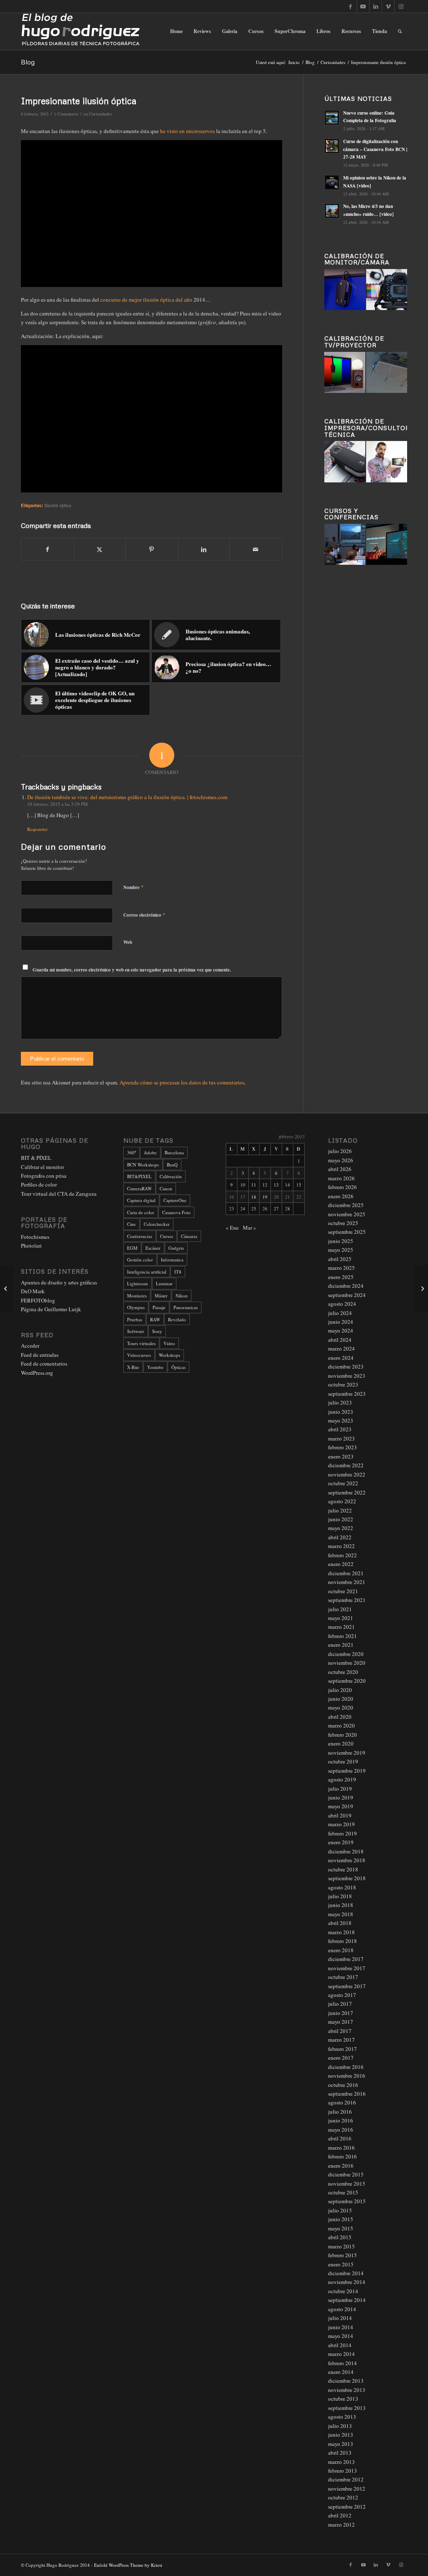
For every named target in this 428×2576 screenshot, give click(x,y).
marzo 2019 (341, 1824)
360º (131, 1152)
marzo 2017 (341, 2040)
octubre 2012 (343, 2497)
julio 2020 (340, 1690)
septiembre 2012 (347, 2507)
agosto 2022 (342, 1501)
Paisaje (159, 1307)
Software (136, 1331)
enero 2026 (341, 1196)
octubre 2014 (343, 2291)
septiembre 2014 (347, 2300)
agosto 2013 (342, 2417)
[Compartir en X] (100, 549)
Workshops (169, 1355)
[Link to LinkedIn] (376, 6)
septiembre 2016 (347, 2094)
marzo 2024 (341, 1348)
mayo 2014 (341, 2336)
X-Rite (133, 1367)
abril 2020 (340, 1717)
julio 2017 (340, 2004)
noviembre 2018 (347, 1860)
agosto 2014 (342, 2309)
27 (276, 1209)
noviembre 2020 (347, 1663)
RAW (155, 1319)
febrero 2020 (343, 1735)
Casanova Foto (176, 1212)
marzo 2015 (341, 2246)
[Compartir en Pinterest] (152, 549)
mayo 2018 (341, 1914)
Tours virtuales (141, 1343)
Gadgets (176, 1248)
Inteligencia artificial (147, 1272)
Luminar (164, 1283)
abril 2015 (340, 2237)
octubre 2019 (343, 1761)
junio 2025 (341, 1241)
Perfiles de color (39, 1184)
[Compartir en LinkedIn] (204, 549)
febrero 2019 (343, 1833)
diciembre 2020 (346, 1654)
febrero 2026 (343, 1187)
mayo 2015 (341, 2228)
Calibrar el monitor (42, 1167)
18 (254, 1197)
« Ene (232, 1228)
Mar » (250, 1228)
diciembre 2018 (346, 1851)
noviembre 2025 (347, 1214)
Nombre (134, 887)
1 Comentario (66, 114)
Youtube (155, 1367)
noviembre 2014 (347, 2282)
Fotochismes (35, 1237)
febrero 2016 (343, 2156)
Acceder (30, 1346)
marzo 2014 (341, 2354)
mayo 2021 (341, 1618)
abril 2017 (340, 2031)
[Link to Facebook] (350, 6)
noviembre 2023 (347, 1376)
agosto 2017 (342, 1995)
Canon (166, 1188)
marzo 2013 (341, 2462)
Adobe (150, 1152)
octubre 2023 (343, 1384)
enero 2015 (341, 2264)
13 (276, 1185)
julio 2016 (340, 2112)
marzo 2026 (341, 1178)
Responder (37, 829)
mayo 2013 (341, 2444)
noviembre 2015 (347, 2184)
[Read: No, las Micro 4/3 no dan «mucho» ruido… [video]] (332, 211)
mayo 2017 (341, 2022)
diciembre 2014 (346, 2273)
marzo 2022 (341, 1546)
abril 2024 (340, 1340)
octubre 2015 (343, 2192)
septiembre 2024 (347, 1295)
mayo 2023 (341, 1420)
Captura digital (141, 1200)
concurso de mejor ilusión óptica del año (146, 300)
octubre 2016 (343, 2085)
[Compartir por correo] (256, 549)
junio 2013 (341, 2435)
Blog (28, 62)
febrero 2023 (343, 1447)
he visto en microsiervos (187, 131)
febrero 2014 (343, 2363)
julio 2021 (340, 1609)
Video (169, 1343)
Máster (161, 1296)
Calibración (171, 1176)
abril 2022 (340, 1537)
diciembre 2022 (346, 1465)
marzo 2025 (341, 1268)
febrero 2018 (343, 1941)
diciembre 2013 (346, 2381)
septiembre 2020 (347, 1681)
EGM (132, 1248)
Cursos (167, 1236)
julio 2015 (340, 2210)
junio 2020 (341, 1699)
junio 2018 (341, 1905)
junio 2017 (341, 2013)
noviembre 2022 (347, 1474)
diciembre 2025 (346, 1205)
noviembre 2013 (347, 2390)
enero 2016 (341, 2166)
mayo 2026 (341, 1160)
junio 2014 (341, 2327)
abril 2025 (340, 1259)
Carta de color (141, 1212)
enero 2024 (341, 1358)
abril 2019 (340, 1815)
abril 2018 (340, 1923)
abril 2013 (340, 2453)
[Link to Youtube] (363, 6)
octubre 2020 (343, 1672)
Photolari (31, 1246)
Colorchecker (157, 1224)
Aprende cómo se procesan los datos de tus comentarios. (183, 1082)
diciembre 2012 (346, 2479)
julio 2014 (340, 2318)
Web (128, 942)
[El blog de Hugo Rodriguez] (80, 31)
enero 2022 (341, 1564)
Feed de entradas (40, 1355)
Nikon (182, 1296)
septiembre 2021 (347, 1600)
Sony (157, 1331)
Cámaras (189, 1236)
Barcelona (174, 1152)
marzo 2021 (341, 1627)
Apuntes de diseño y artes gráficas (59, 1282)
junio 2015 (341, 2219)
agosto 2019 (342, 1779)
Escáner (153, 1248)
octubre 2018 (343, 1869)
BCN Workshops (143, 1165)
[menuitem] (176, 31)
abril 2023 (340, 1429)
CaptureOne (175, 1200)
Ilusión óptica (58, 505)
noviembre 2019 (347, 1753)
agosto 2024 (342, 1304)
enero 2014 (341, 2372)
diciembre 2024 (346, 1286)
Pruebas (135, 1319)
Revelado (177, 1319)
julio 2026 (340, 1151)
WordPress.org (37, 1373)
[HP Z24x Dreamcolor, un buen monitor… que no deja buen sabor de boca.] (422, 1288)
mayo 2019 (341, 1806)
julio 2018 (340, 1896)
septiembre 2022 (347, 1492)
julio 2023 (340, 1402)
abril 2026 (340, 1169)
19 (265, 1197)
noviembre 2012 (347, 2489)
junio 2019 (341, 1797)
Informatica (172, 1260)
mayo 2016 (341, 2130)
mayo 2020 (341, 1707)
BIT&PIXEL (139, 1176)
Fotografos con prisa (44, 1176)
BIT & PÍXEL (36, 1158)
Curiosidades (101, 114)
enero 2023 (341, 1456)
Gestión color (140, 1260)
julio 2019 (340, 1789)
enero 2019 (341, 1842)
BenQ (172, 1165)
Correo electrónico (144, 915)
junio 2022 (341, 1519)
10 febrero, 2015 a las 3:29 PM (57, 804)
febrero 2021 (343, 1636)
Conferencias (140, 1236)
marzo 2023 (341, 1438)
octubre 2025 (343, 1223)
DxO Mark (33, 1291)
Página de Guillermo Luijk (51, 1309)
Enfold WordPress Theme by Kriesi (128, 2565)
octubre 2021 (343, 1591)
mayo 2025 (341, 1250)
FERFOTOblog (38, 1300)
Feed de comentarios (44, 1364)
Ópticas (178, 1367)
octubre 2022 (343, 1483)
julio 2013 (340, 2426)
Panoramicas (186, 1307)
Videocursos (139, 1355)
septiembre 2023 (347, 1394)
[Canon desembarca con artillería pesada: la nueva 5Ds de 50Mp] (6, 1288)
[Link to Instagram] (401, 6)
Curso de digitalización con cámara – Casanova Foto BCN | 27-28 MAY (375, 149)
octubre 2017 (343, 1977)
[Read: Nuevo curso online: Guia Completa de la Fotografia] (332, 118)
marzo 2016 (341, 2148)
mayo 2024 (341, 1330)
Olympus (136, 1307)
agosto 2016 (342, 2102)
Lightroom (138, 1283)
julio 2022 (340, 1510)
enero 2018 (341, 1950)
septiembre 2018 (347, 1878)
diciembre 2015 (346, 2174)
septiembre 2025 (347, 1232)
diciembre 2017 (346, 1959)
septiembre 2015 (347, 2201)
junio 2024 (341, 1322)
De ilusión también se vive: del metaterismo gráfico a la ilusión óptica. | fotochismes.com (127, 797)
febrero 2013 (343, 2471)
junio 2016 (341, 2120)
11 (254, 1185)
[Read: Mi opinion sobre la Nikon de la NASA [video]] (332, 182)
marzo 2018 (341, 1932)
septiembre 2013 (347, 2408)
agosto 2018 (342, 1887)
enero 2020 (341, 1743)
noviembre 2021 (347, 1582)
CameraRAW (139, 1188)
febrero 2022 (343, 1555)
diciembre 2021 (346, 1573)
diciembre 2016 (346, 2067)
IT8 (178, 1272)
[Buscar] (400, 31)
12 (265, 1185)
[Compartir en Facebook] (47, 549)
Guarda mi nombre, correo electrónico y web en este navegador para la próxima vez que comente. (132, 970)
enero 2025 (341, 1277)
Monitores (137, 1296)
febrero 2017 (343, 2049)
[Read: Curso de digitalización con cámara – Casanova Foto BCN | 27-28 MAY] (332, 146)
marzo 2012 (341, 2525)
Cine (131, 1224)
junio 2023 (341, 1412)
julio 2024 (340, 1313)
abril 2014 (340, 2345)
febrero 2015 (343, 2255)
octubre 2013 (343, 2399)
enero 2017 (341, 2058)
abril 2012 (340, 2515)
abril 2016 (340, 2138)
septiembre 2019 (347, 1771)
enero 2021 (341, 1645)
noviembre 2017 (347, 1968)
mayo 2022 (341, 1528)
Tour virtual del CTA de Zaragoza (59, 1194)
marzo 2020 (341, 1725)
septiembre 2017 (347, 1986)
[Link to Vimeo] (388, 6)
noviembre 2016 (347, 2076)
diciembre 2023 (346, 1366)
